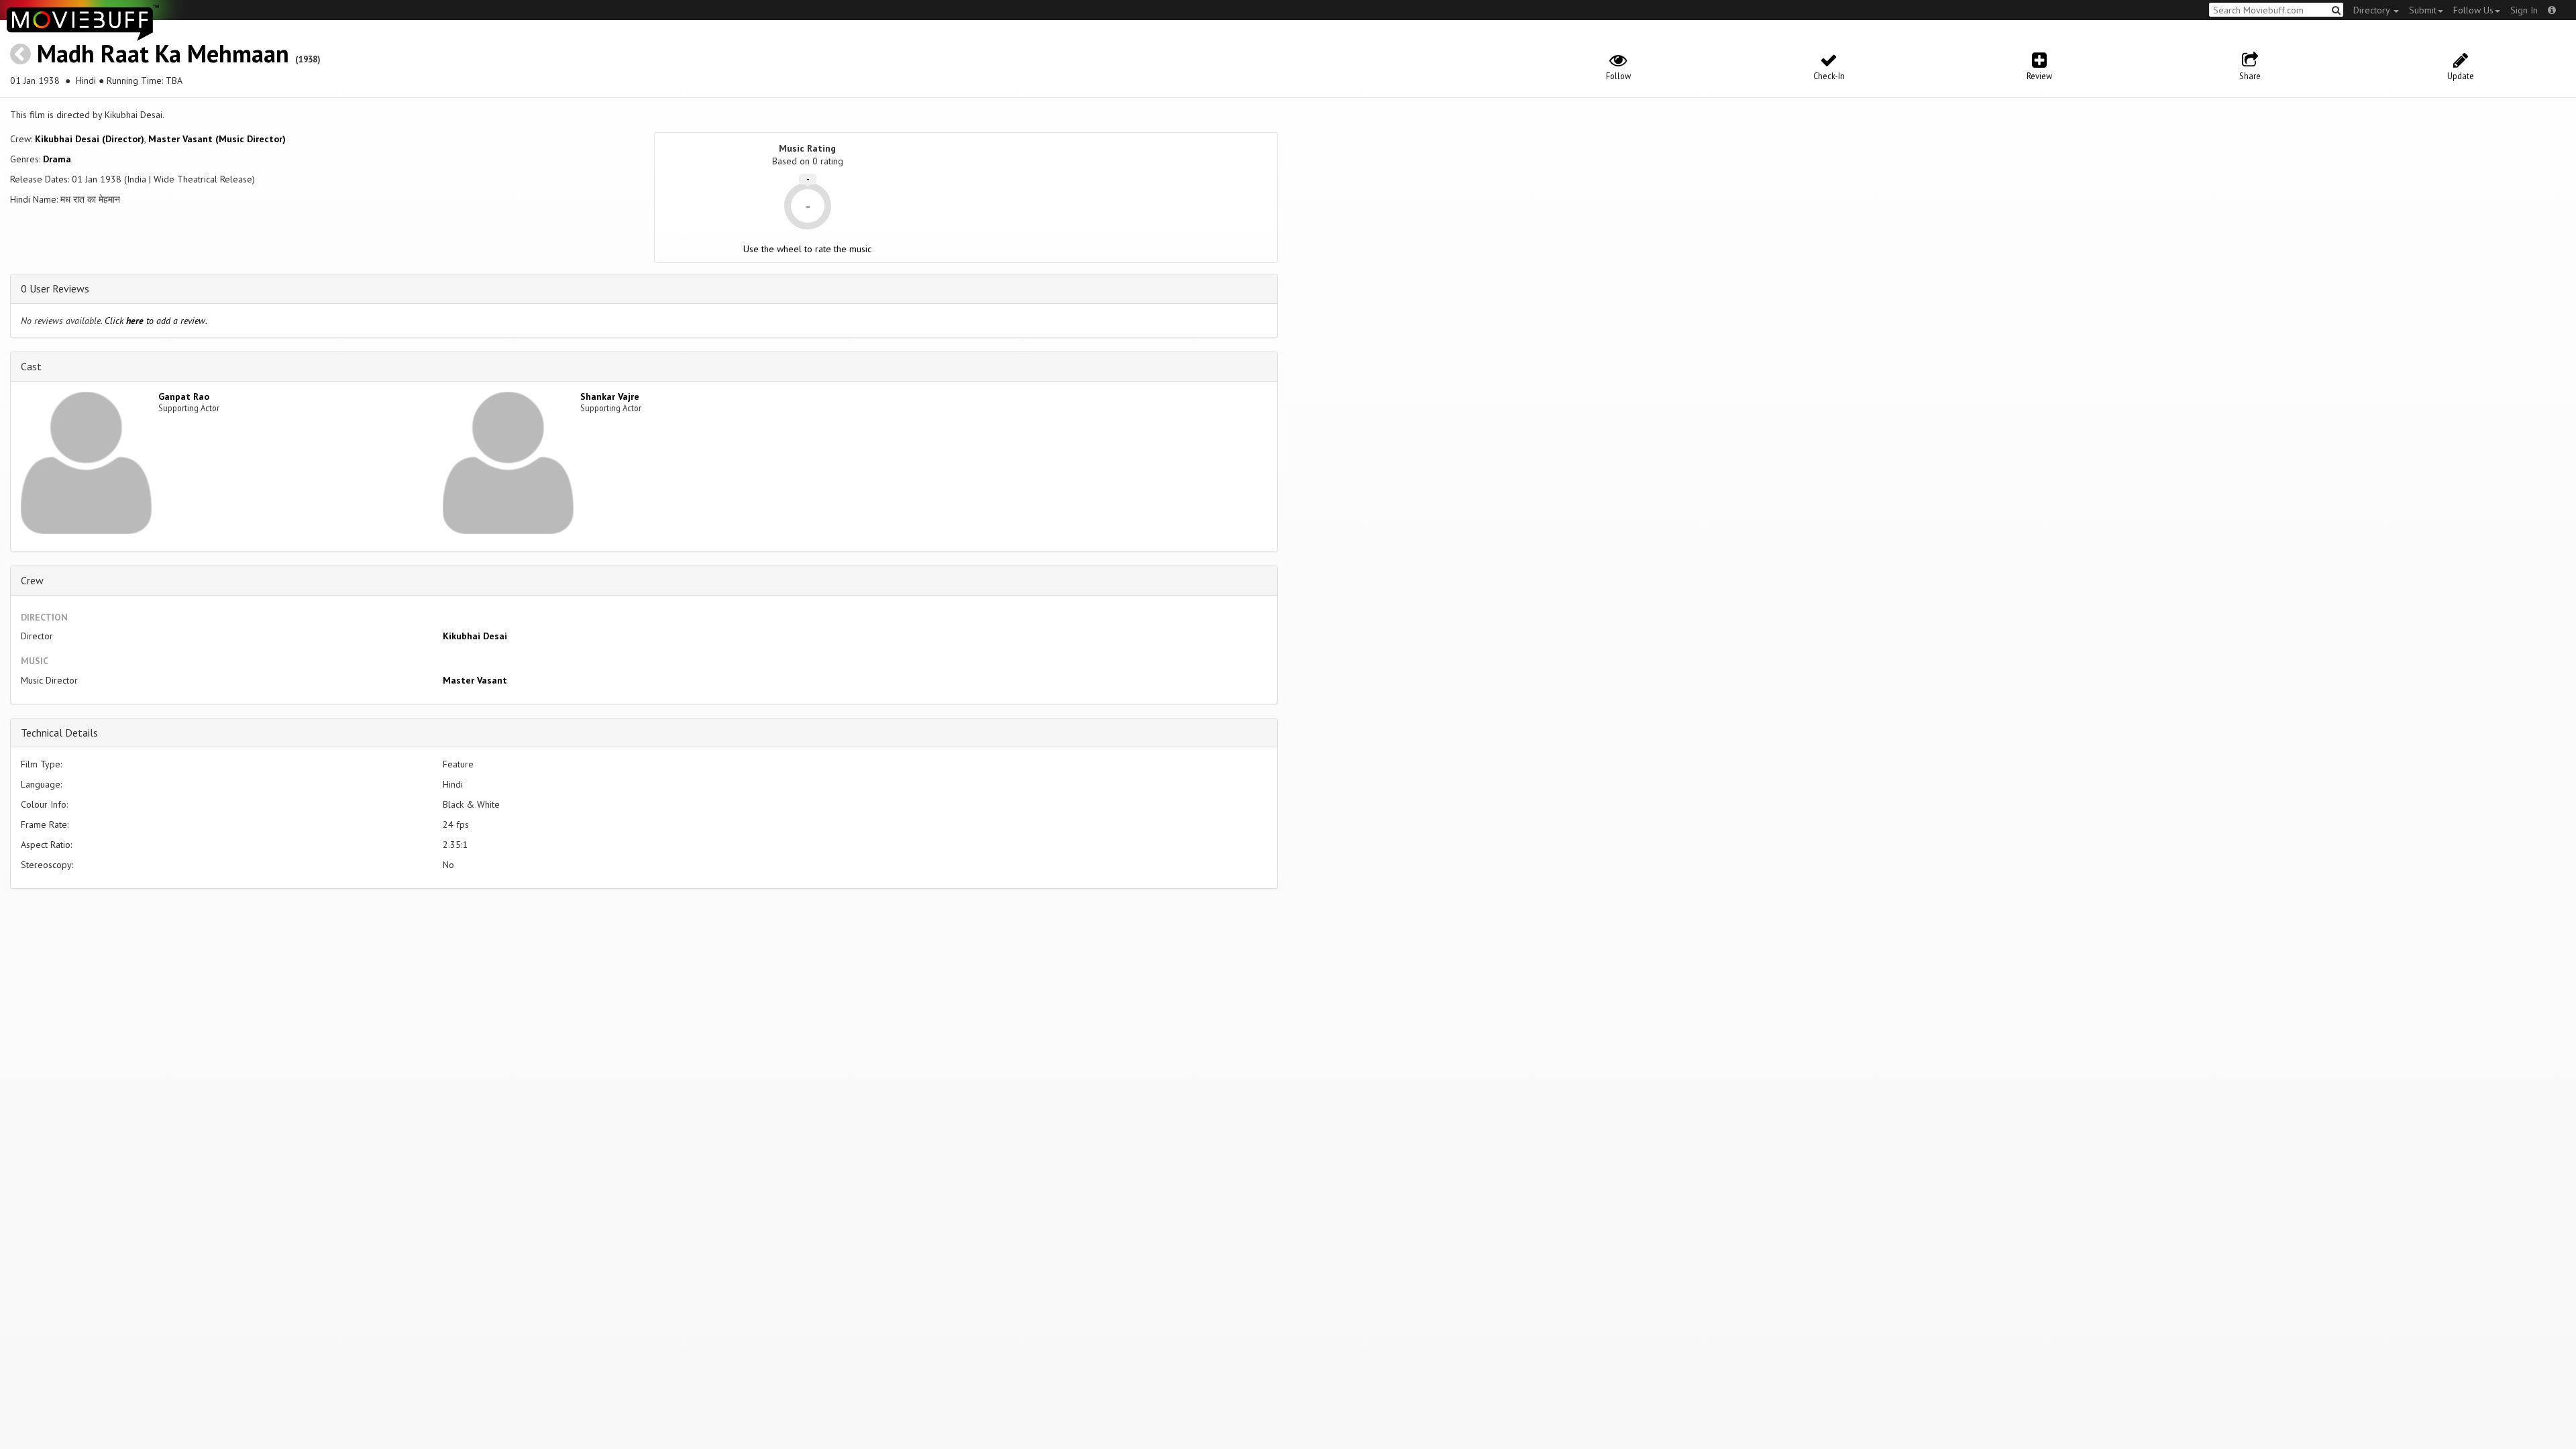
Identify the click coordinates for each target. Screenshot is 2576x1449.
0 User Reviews (55, 288)
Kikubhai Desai (475, 636)
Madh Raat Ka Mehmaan (163, 53)
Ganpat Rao (184, 396)
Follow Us (2473, 10)
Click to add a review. (156, 321)
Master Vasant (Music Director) (217, 139)
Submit (2423, 10)
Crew (32, 580)
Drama (57, 159)
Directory (2373, 10)
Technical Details (59, 733)
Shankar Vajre (610, 396)
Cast (31, 366)
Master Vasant (475, 680)
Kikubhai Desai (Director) (90, 139)
